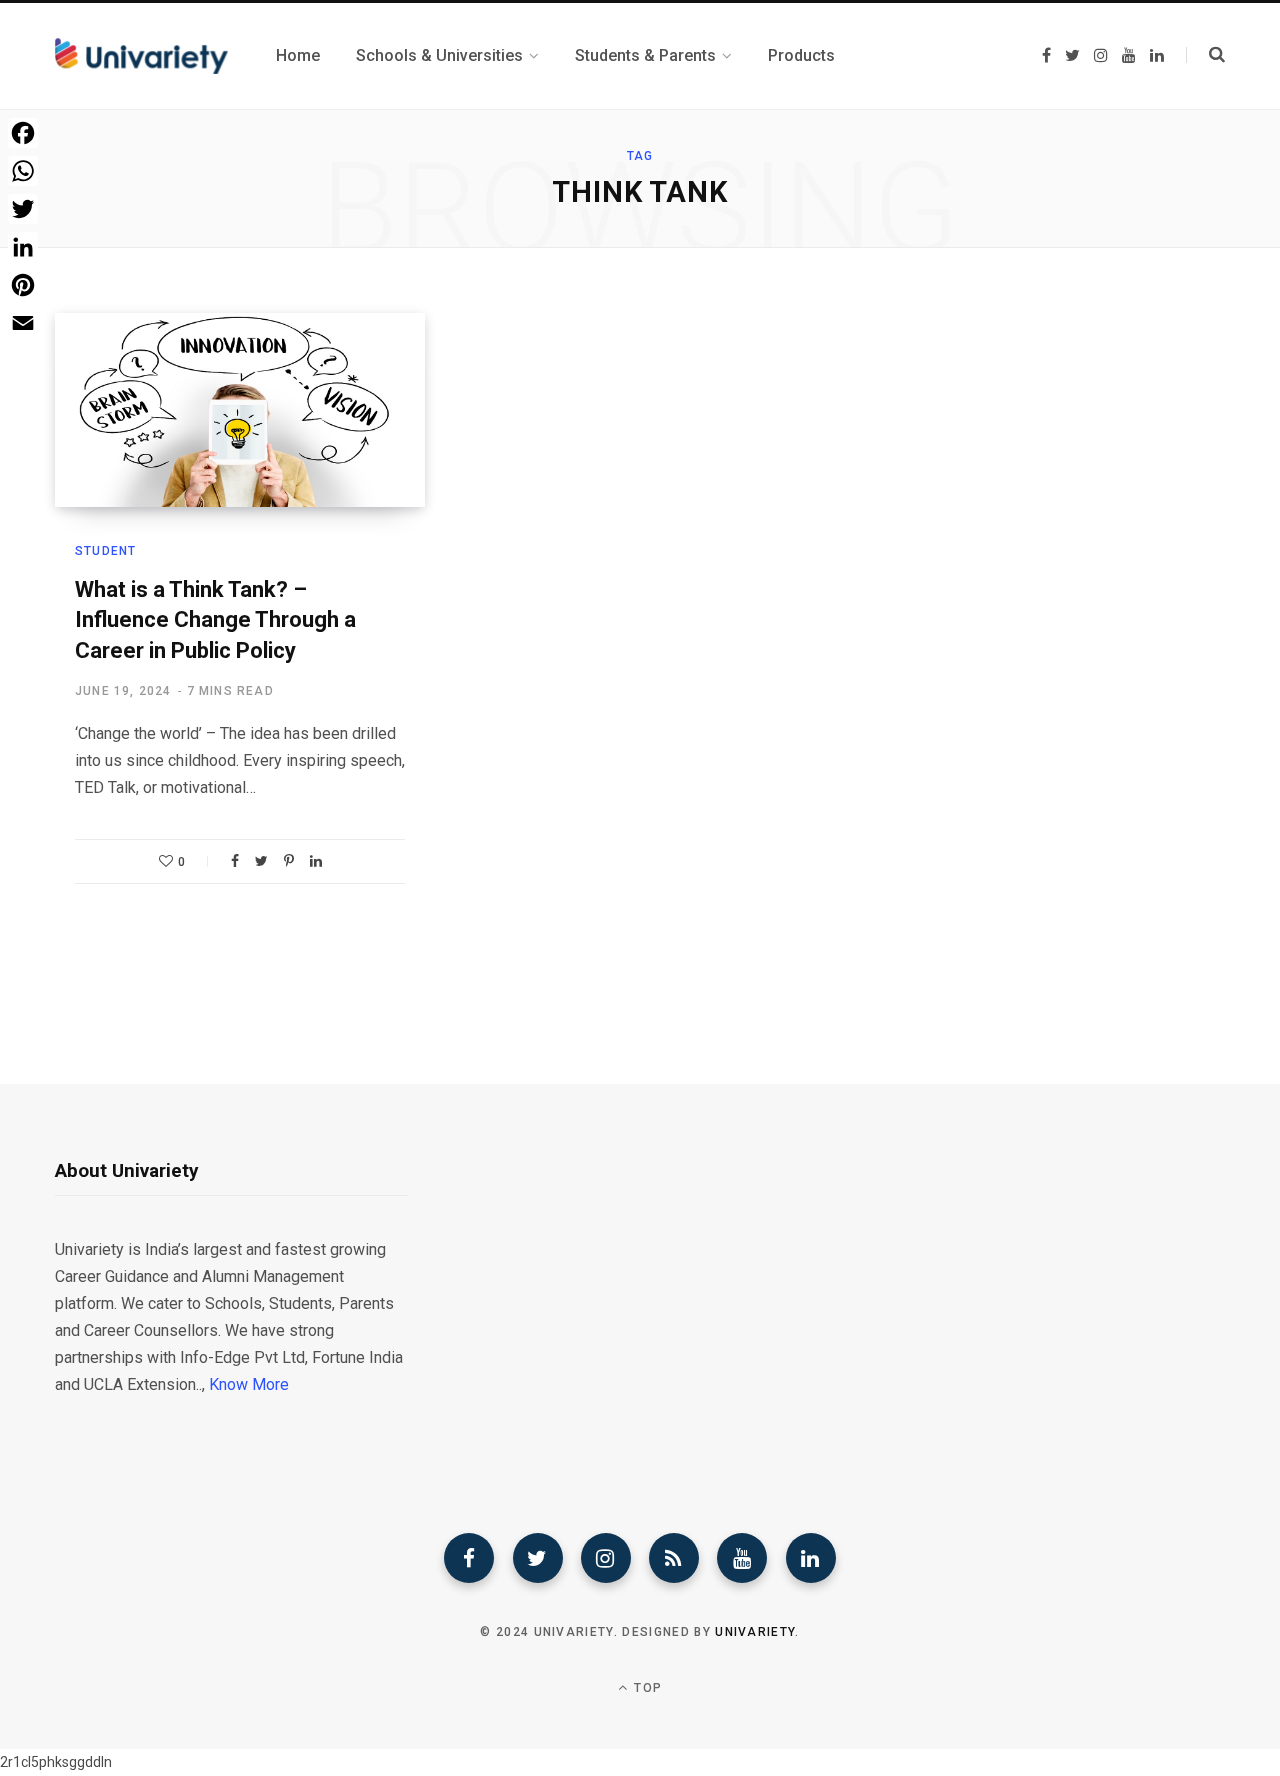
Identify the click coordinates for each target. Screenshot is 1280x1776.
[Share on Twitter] (261, 861)
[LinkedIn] (316, 861)
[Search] (1205, 55)
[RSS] (674, 1558)
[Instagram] (606, 1558)
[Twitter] (538, 1558)
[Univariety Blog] (141, 56)
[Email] (23, 323)
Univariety (755, 1632)
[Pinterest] (289, 861)
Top (646, 1688)
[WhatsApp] (23, 171)
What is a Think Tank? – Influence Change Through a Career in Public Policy (215, 620)
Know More (249, 1384)
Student (105, 551)
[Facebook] (469, 1558)
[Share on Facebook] (235, 861)
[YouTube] (742, 1558)
